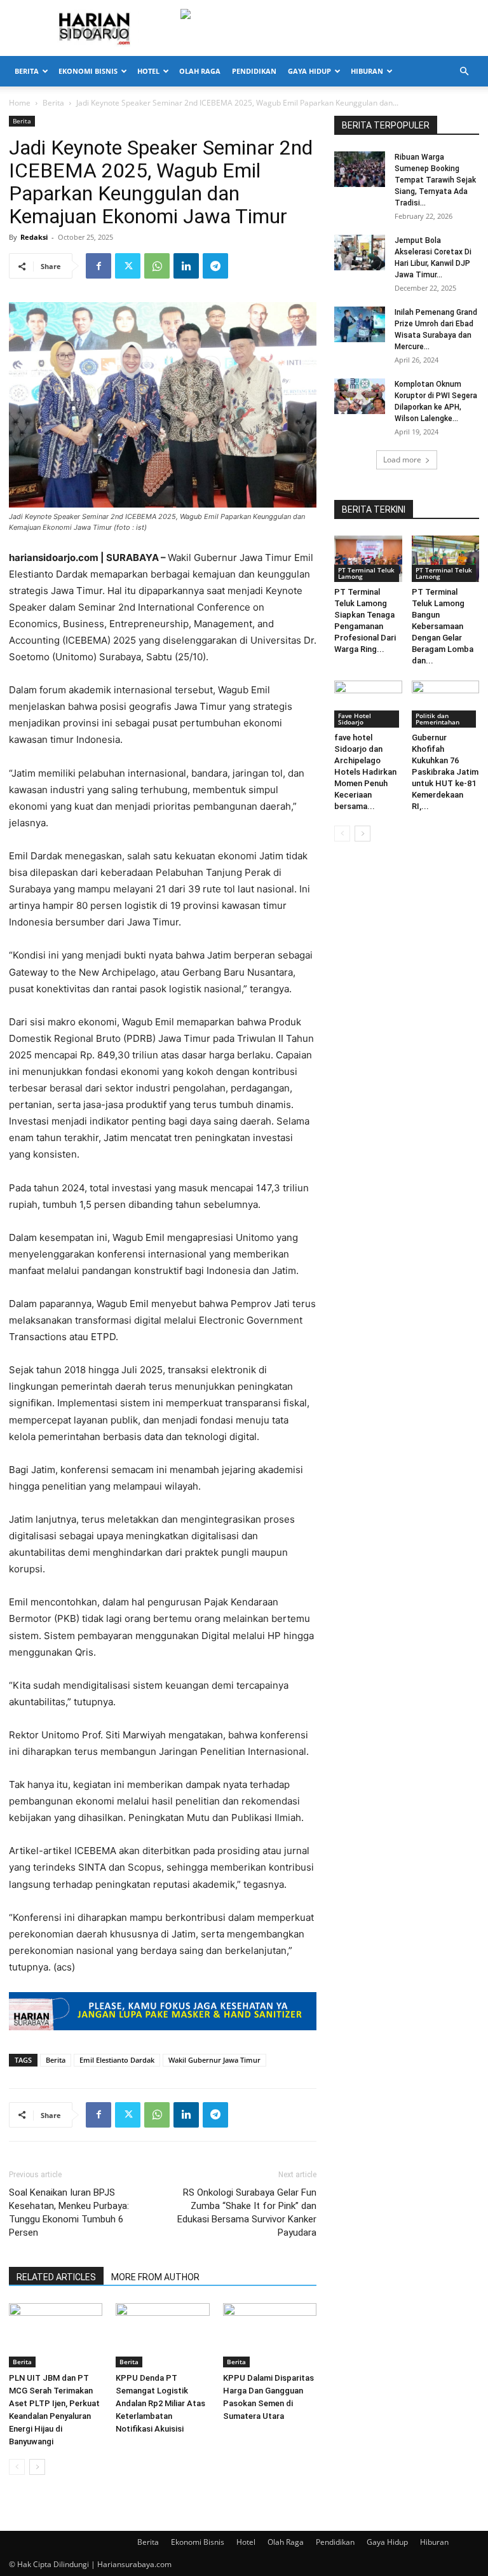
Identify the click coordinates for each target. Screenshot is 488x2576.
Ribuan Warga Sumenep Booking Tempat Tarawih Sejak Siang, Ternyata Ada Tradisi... (435, 180)
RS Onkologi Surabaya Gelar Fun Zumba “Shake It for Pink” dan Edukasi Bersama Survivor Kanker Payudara (247, 2212)
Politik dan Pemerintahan (437, 719)
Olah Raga (200, 71)
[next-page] (37, 2467)
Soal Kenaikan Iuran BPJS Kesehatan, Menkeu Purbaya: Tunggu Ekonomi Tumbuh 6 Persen (69, 2212)
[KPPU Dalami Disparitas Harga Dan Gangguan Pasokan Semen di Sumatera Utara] (270, 2335)
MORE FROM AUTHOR (155, 2277)
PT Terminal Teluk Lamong (366, 573)
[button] (464, 72)
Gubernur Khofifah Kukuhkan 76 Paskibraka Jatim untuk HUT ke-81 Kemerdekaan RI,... (445, 772)
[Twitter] (128, 266)
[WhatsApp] (157, 266)
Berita (27, 71)
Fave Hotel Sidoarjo (355, 719)
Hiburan (367, 71)
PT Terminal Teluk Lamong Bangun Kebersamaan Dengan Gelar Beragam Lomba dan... (443, 626)
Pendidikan (254, 71)
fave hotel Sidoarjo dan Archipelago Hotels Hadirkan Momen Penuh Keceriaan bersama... (365, 772)
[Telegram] (215, 266)
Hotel (148, 71)
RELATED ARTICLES (56, 2277)
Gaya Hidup (309, 71)
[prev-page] (17, 2467)
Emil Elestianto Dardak (117, 2060)
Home (20, 103)
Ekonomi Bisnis (88, 71)
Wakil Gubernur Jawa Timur (214, 2060)
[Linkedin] (186, 266)
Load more (402, 460)
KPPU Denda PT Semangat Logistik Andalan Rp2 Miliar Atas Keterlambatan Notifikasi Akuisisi (160, 2403)
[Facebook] (98, 266)
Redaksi (34, 237)
